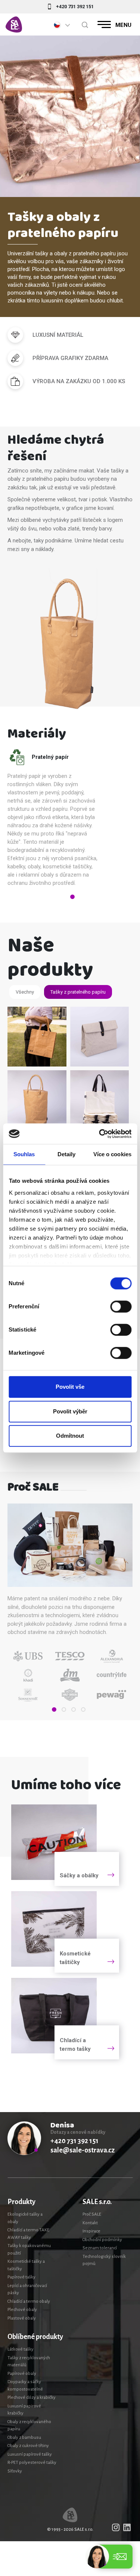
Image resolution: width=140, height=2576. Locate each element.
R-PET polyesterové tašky (32, 2463)
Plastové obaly (22, 2318)
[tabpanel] (60, 820)
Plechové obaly (22, 2310)
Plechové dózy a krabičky (32, 2398)
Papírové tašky (21, 2277)
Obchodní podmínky (102, 2240)
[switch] (121, 1307)
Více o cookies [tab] (112, 1154)
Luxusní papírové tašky (30, 2454)
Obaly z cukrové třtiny (28, 2446)
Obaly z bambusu (24, 2437)
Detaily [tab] (67, 1154)
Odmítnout (70, 1436)
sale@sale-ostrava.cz (83, 2150)
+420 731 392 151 (75, 7)
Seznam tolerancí (100, 2248)
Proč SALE (92, 2214)
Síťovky (15, 2471)
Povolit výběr (70, 1411)
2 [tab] (64, 1709)
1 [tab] (72, 897)
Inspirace (91, 2231)
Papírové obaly (22, 2374)
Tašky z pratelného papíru (78, 992)
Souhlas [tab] (24, 1154)
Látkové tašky (21, 2349)
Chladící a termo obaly (29, 2301)
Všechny (25, 992)
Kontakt (90, 2223)
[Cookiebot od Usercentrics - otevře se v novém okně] (100, 1134)
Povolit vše (70, 1387)
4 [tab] (83, 1709)
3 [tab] (74, 1709)
